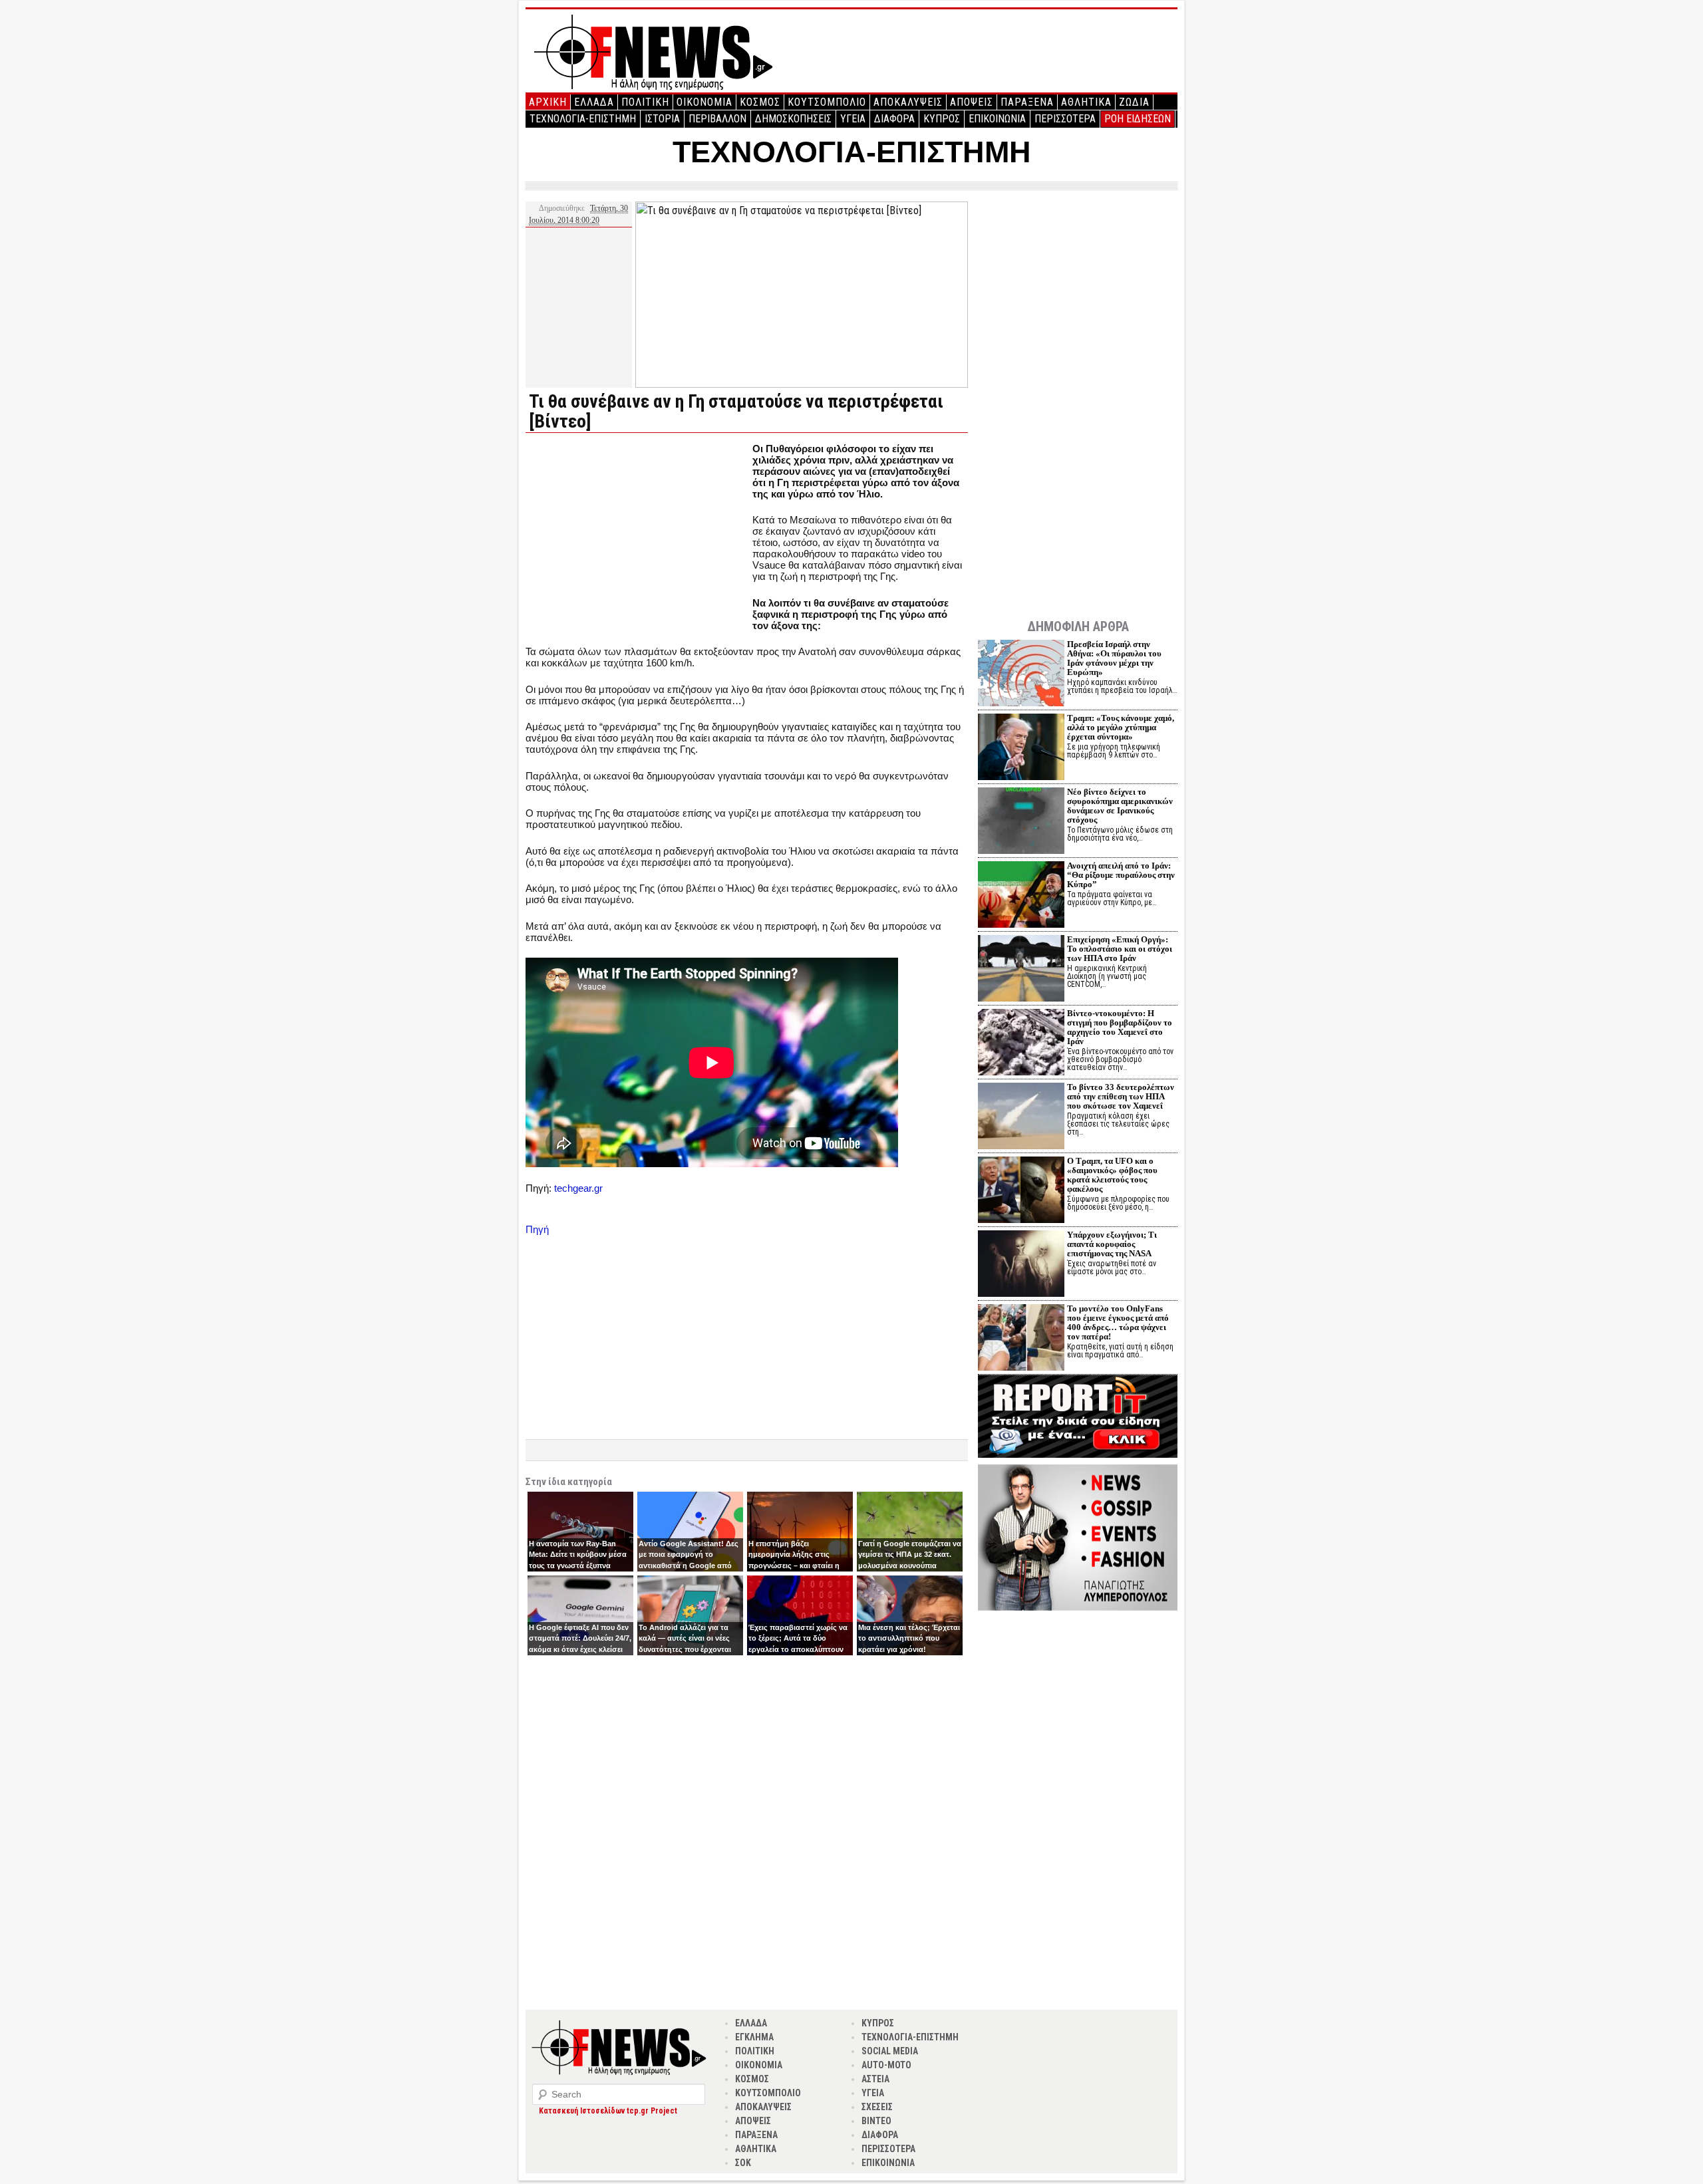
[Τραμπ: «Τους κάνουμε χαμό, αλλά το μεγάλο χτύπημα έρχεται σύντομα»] (1021, 749)
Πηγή (537, 1229)
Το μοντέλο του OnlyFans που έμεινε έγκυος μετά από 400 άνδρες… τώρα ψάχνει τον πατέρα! (1118, 1322)
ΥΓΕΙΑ (853, 119)
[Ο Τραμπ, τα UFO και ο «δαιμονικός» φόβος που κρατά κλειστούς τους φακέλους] (1021, 1191)
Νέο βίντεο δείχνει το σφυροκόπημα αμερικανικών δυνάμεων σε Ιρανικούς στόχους (1120, 806)
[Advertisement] (637, 536)
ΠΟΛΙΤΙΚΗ (645, 102)
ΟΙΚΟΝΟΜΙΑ (704, 102)
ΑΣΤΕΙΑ (875, 2079)
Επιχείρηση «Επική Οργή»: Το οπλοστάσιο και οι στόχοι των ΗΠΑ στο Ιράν (1120, 949)
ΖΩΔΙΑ (1134, 102)
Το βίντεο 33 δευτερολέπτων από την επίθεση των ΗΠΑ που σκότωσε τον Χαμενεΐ (1121, 1096)
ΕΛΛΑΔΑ (594, 102)
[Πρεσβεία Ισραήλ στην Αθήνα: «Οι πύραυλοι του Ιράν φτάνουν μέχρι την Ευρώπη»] (1021, 675)
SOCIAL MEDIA (890, 2051)
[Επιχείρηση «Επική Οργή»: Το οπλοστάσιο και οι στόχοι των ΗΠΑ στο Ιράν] (1021, 970)
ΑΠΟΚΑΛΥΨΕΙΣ (908, 102)
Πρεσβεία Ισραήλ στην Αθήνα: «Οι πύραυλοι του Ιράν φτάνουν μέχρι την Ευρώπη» (1114, 658)
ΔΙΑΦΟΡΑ (894, 119)
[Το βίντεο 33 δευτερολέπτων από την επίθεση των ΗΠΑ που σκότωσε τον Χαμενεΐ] (1021, 1118)
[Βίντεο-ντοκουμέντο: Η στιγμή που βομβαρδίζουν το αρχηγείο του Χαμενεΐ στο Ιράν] (1021, 1044)
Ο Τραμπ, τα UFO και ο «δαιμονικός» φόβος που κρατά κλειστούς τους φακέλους (1112, 1175)
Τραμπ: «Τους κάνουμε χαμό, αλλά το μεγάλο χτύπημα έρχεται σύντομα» (1121, 727)
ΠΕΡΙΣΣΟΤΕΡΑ (1065, 119)
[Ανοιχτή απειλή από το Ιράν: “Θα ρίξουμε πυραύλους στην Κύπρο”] (1021, 896)
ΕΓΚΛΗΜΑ (754, 2037)
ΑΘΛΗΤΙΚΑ (1086, 102)
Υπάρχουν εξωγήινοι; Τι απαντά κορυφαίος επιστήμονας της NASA (1112, 1244)
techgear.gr (578, 1188)
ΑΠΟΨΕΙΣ (972, 102)
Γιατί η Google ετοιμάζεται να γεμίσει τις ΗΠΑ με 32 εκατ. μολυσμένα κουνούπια (910, 1555)
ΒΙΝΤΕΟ (876, 2121)
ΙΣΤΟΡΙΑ (662, 119)
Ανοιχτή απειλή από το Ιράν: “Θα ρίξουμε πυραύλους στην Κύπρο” (1121, 875)
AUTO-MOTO (886, 2065)
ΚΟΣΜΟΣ (760, 102)
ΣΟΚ (743, 2163)
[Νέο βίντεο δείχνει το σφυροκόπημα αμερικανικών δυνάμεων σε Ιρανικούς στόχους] (1021, 822)
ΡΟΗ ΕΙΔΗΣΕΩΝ (1138, 119)
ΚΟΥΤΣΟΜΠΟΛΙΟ (827, 102)
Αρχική (548, 102)
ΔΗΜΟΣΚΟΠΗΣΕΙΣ (793, 119)
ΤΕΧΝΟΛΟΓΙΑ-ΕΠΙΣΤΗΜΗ (583, 119)
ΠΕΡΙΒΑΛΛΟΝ (717, 119)
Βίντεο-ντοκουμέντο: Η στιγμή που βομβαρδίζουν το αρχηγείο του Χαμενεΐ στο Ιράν (1120, 1027)
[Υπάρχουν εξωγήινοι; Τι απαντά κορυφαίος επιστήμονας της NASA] (1021, 1265)
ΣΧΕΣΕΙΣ (877, 2107)
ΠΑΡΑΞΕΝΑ (1027, 102)
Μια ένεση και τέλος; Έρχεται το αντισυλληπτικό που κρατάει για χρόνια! (909, 1638)
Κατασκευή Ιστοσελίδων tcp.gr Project (608, 2111)
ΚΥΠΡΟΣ (942, 119)
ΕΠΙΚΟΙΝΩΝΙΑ (997, 119)
